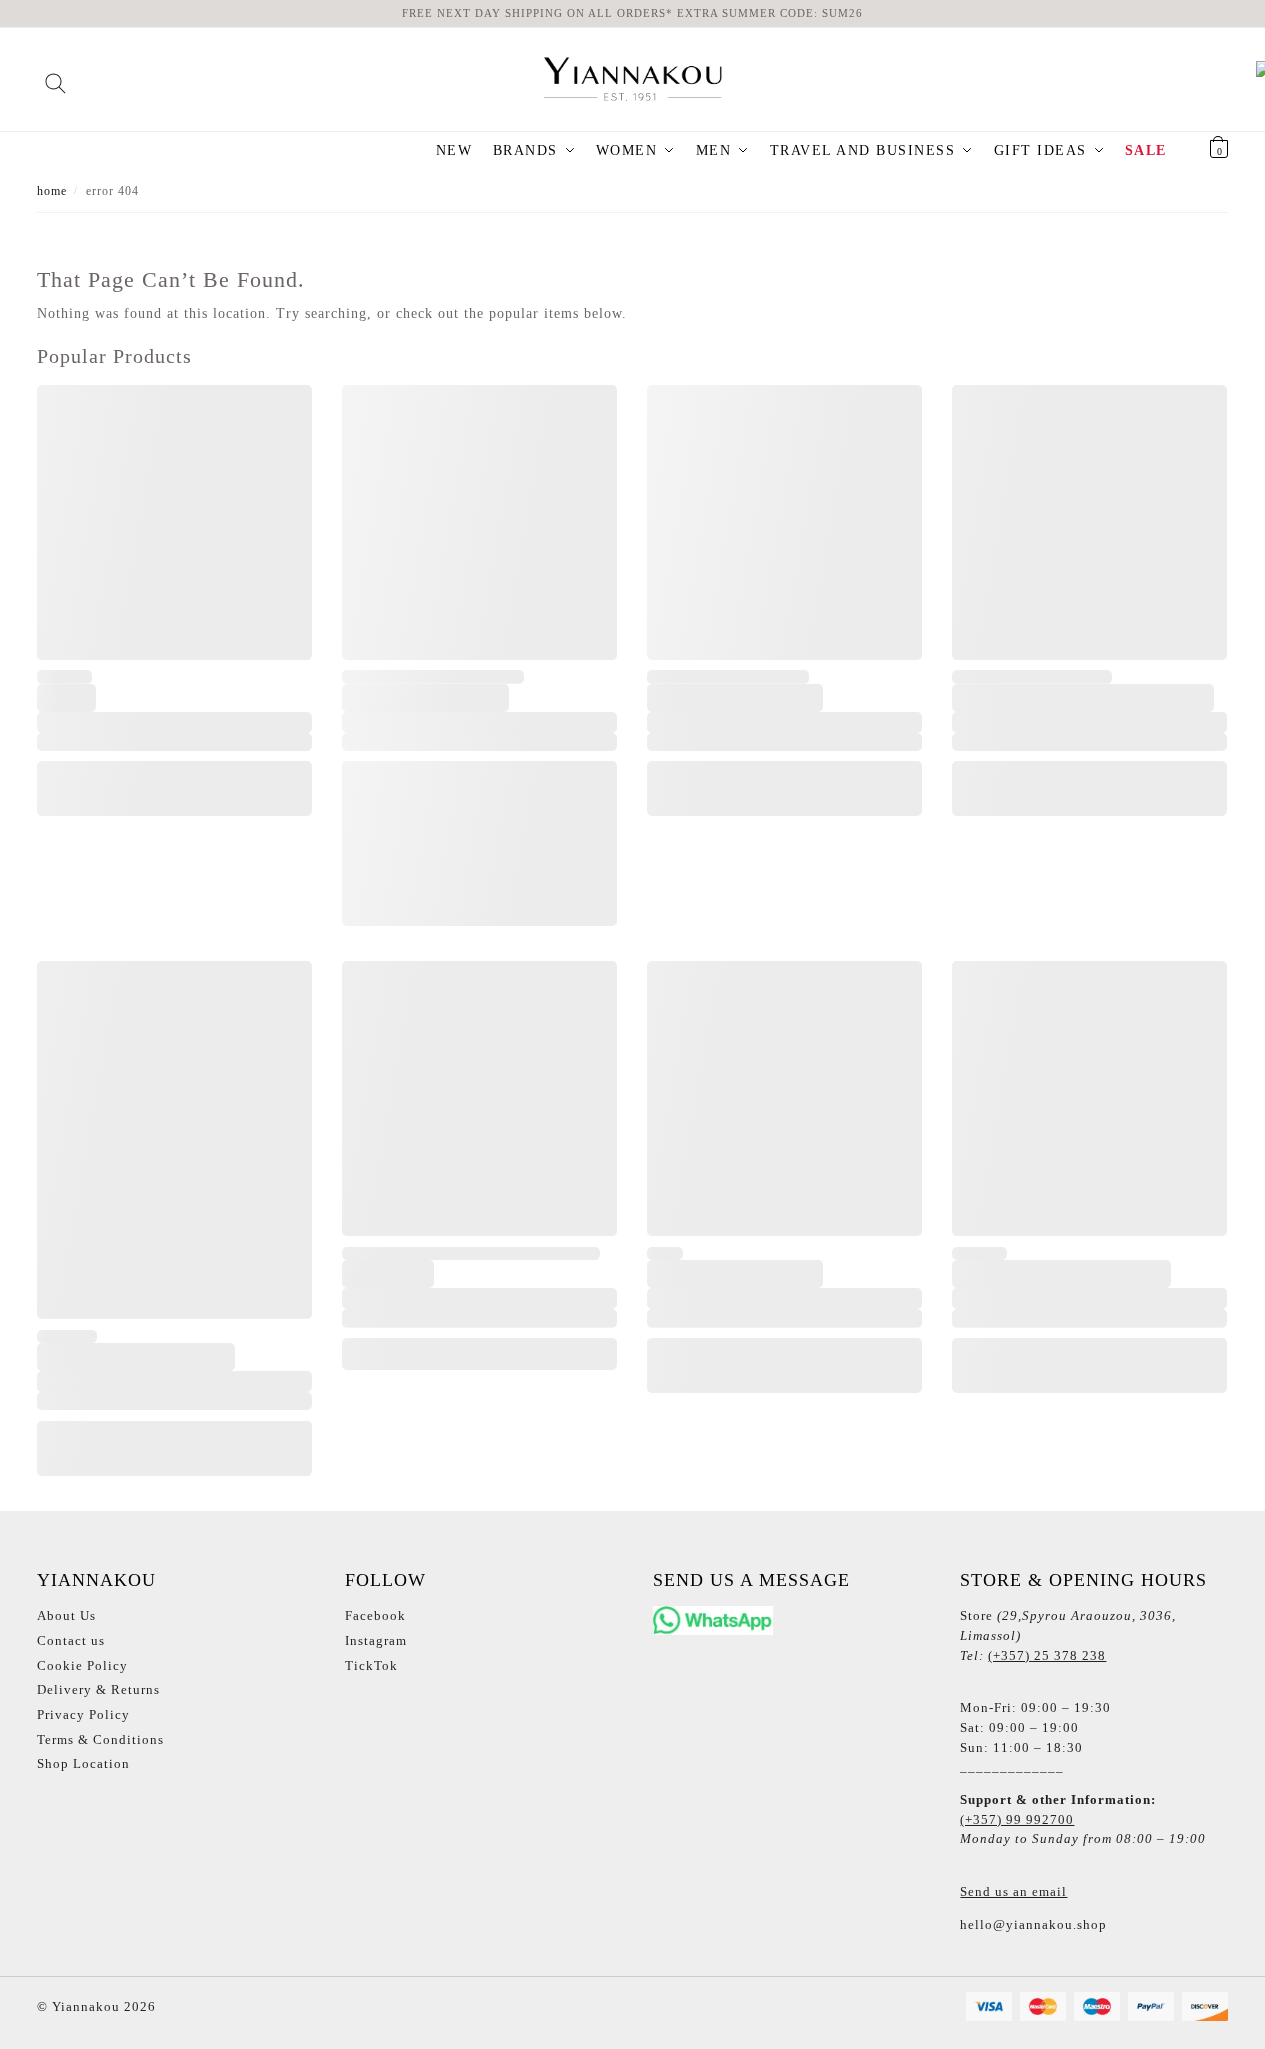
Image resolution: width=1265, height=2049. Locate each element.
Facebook (375, 1615)
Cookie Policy (82, 1665)
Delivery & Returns (98, 1689)
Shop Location (83, 1763)
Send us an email (1013, 1891)
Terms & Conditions (100, 1739)
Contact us (71, 1640)
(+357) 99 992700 (1017, 1819)
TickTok (371, 1665)
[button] (1194, 151)
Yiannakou (84, 2006)
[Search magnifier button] (55, 76)
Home (52, 191)
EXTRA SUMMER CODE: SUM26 (770, 13)
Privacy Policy (83, 1714)
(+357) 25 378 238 (1047, 1655)
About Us (66, 1615)
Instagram (376, 1640)
